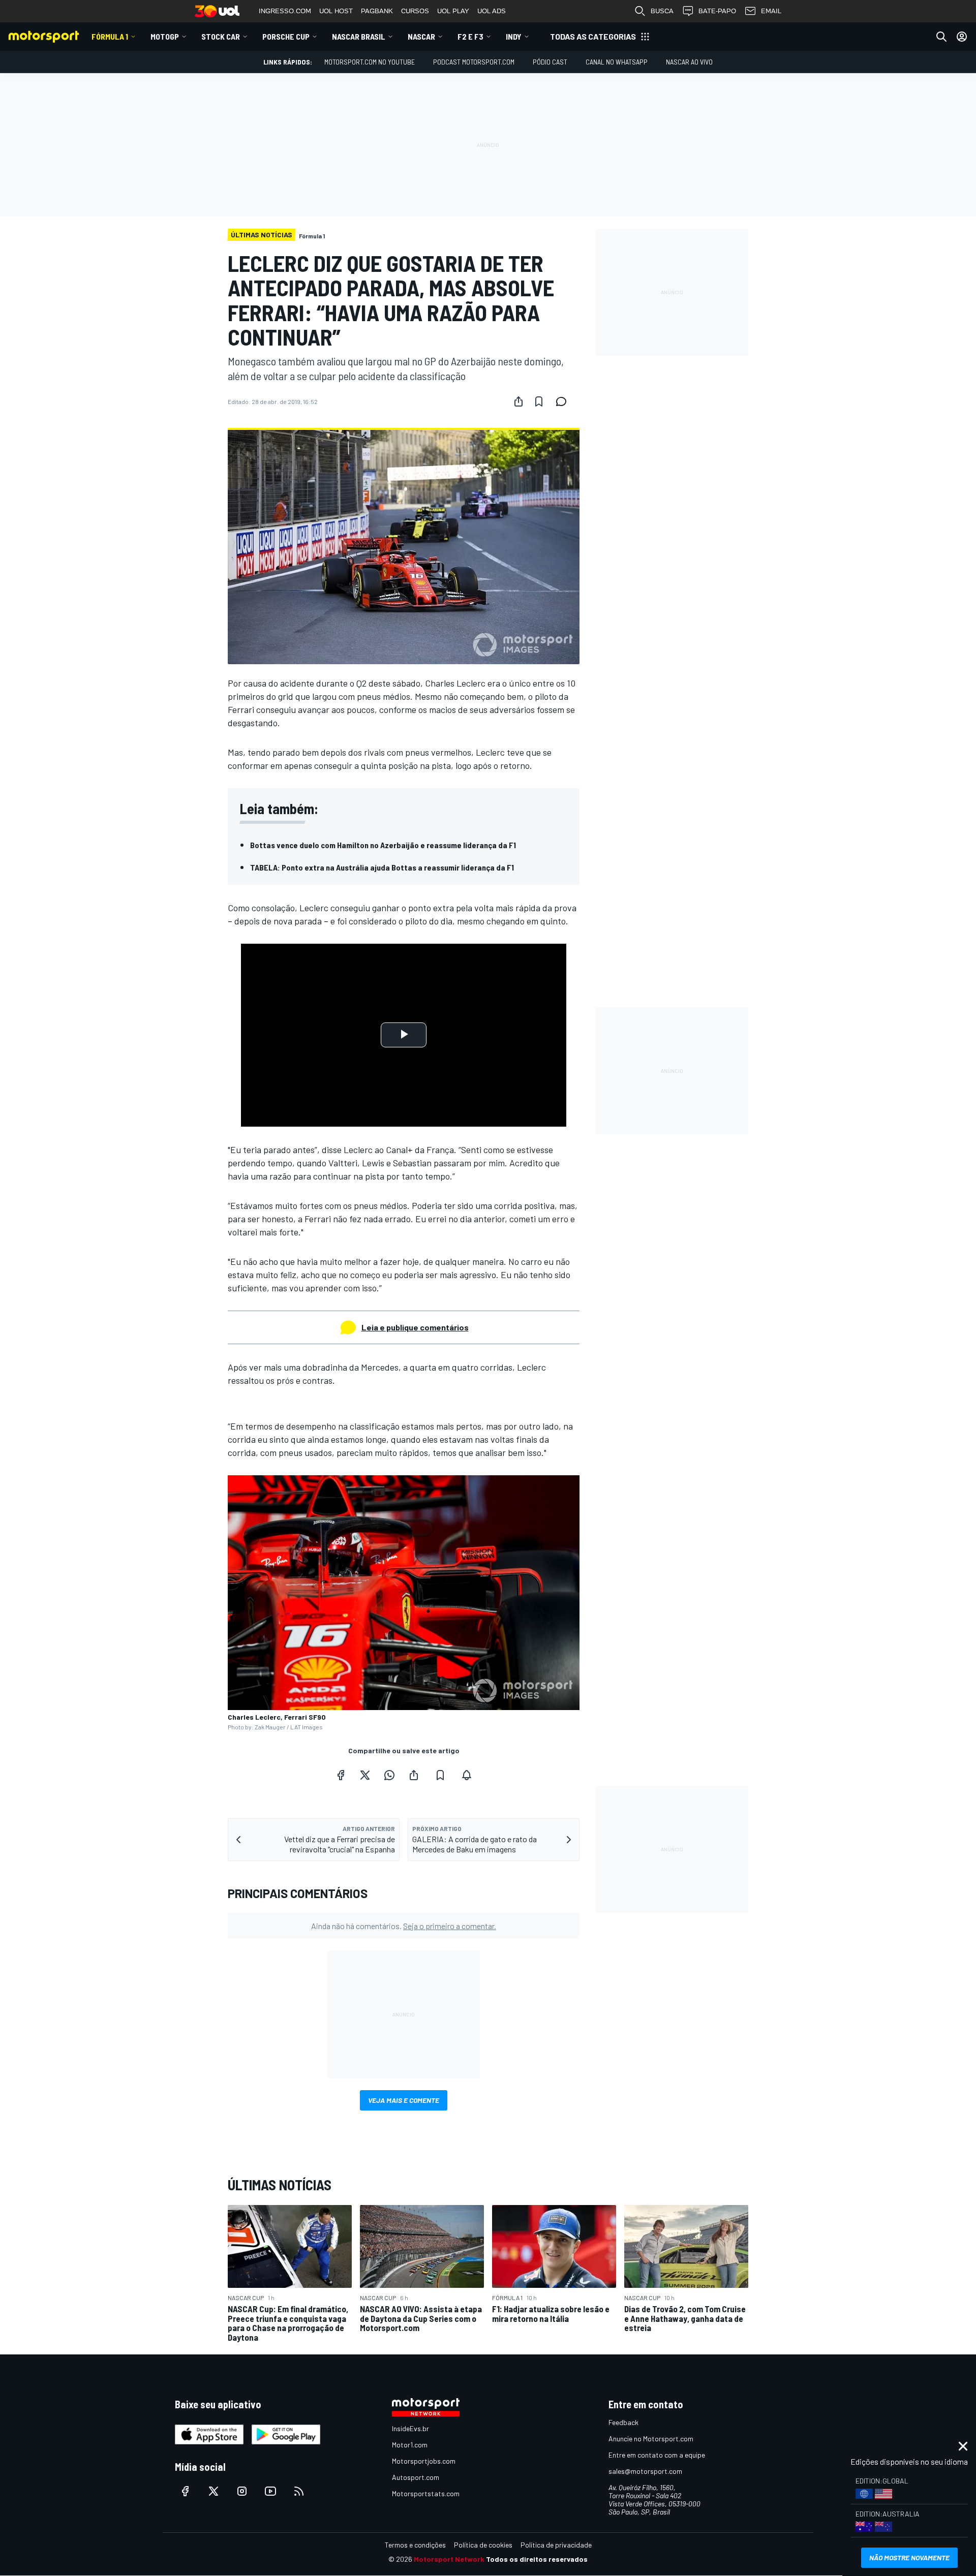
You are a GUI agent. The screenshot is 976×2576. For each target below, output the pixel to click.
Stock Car (221, 36)
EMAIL (771, 11)
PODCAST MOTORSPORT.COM (474, 62)
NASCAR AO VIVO (689, 62)
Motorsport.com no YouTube (370, 62)
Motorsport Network (449, 2559)
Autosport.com (416, 2477)
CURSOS (415, 11)
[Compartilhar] (518, 401)
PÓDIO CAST (550, 62)
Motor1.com (410, 2445)
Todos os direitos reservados (537, 2559)
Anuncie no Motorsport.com (651, 2439)
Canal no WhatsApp (617, 62)
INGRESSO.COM (285, 11)
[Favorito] (539, 401)
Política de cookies (483, 2545)
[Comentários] (564, 401)
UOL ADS (492, 11)
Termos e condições (415, 2545)
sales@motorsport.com (645, 2471)
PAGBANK (377, 11)
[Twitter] (365, 1775)
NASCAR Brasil (359, 36)
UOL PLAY (453, 11)
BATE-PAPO (717, 11)
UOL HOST (336, 11)
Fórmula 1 (110, 36)
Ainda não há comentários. (404, 1926)
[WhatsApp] (389, 1775)
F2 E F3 (470, 36)
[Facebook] (341, 1775)
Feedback (623, 2422)
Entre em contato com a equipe (657, 2455)
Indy (514, 36)
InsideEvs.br (410, 2428)
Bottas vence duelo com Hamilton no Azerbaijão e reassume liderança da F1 (383, 845)
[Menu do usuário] (962, 37)
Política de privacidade (556, 2545)
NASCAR (421, 36)
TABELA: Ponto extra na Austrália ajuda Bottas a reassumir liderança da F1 (382, 867)
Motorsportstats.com (426, 2493)
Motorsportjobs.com (424, 2461)
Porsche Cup (286, 36)
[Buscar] (941, 37)
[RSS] (299, 2491)
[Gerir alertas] (467, 1775)
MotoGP (165, 36)
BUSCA (662, 11)
